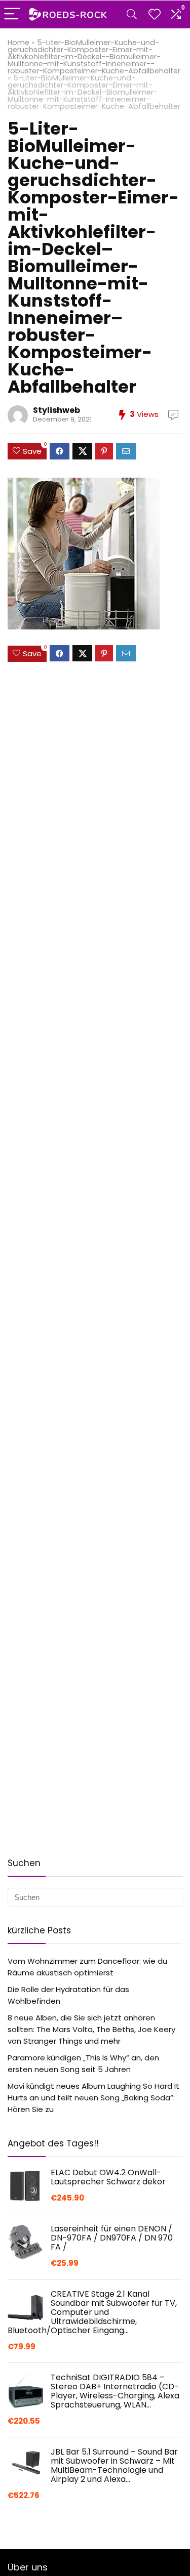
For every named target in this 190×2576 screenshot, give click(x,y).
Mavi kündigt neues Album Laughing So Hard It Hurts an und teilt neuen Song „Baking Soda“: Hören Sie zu (93, 2098)
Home (18, 43)
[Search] (132, 14)
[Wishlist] (155, 14)
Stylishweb (56, 410)
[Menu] (12, 14)
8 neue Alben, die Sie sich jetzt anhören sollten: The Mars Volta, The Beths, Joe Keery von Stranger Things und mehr (91, 2029)
